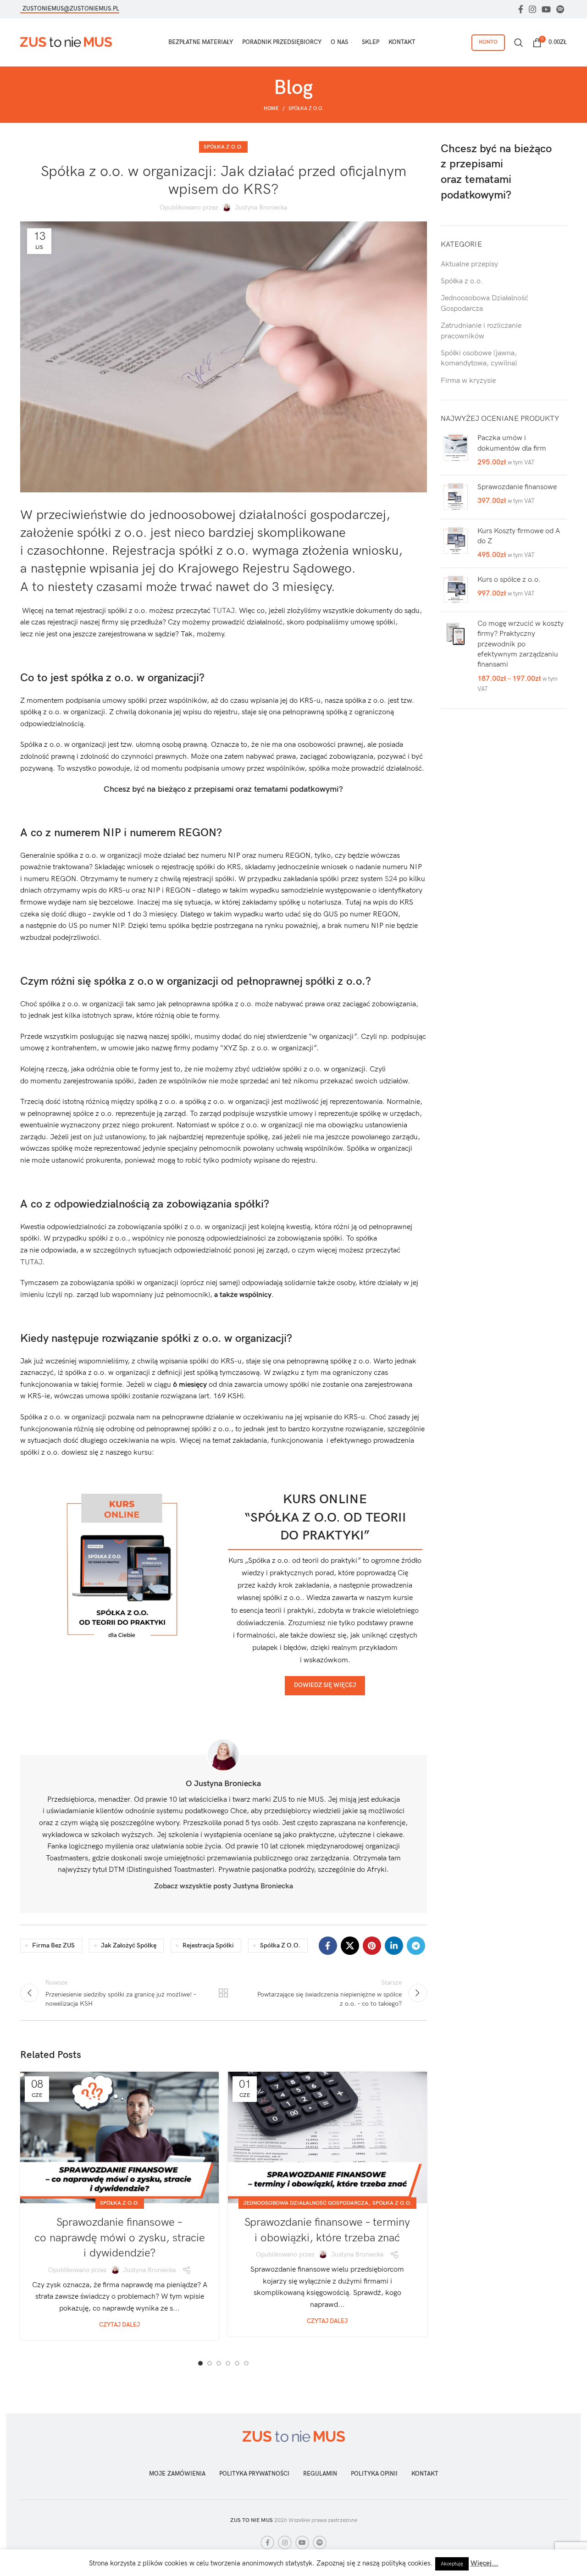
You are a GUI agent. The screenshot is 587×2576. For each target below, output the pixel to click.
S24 (391, 879)
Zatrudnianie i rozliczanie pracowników (481, 331)
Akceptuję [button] (452, 2564)
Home (271, 108)
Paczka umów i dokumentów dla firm (512, 443)
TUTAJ (224, 611)
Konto (488, 42)
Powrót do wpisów (223, 1993)
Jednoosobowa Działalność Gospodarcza (306, 2203)
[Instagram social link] (532, 9)
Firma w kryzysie (468, 381)
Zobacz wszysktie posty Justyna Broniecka (224, 1886)
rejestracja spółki (208, 1945)
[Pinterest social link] (372, 1946)
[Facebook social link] (521, 9)
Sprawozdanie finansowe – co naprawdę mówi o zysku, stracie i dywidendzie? (120, 2238)
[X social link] (350, 1946)
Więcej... (485, 2563)
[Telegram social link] (416, 1946)
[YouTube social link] (546, 9)
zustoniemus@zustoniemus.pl (71, 9)
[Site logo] (66, 42)
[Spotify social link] (560, 9)
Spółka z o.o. (306, 108)
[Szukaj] (519, 43)
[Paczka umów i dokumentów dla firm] (456, 450)
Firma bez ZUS (53, 1945)
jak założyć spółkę (129, 1945)
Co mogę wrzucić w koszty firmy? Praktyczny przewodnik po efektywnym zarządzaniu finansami (521, 644)
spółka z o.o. (280, 1945)
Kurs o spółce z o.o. (509, 580)
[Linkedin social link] (394, 1946)
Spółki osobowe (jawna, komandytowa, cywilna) (479, 358)
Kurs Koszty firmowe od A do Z (519, 536)
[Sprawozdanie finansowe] (456, 497)
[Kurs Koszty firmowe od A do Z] (456, 543)
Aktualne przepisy (469, 264)
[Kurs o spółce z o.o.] (456, 590)
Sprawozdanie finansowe (517, 487)
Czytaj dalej (119, 2325)
